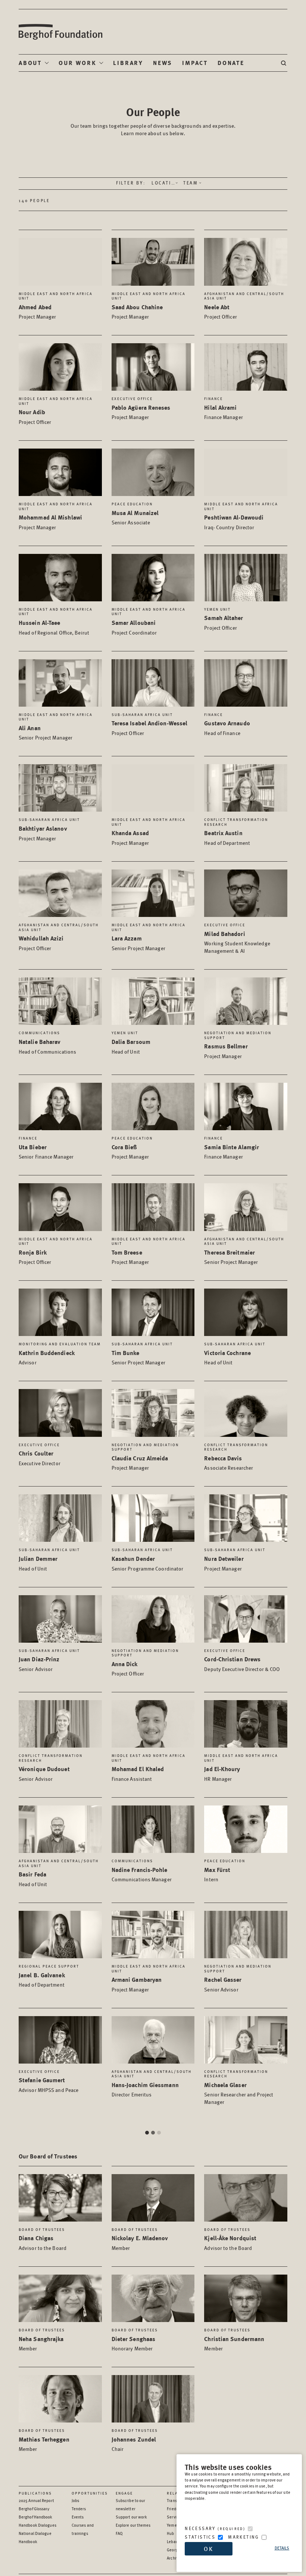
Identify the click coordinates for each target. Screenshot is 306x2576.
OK (209, 2549)
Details (282, 2548)
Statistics (200, 2537)
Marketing (244, 2537)
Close (236, 1131)
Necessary (215, 2528)
